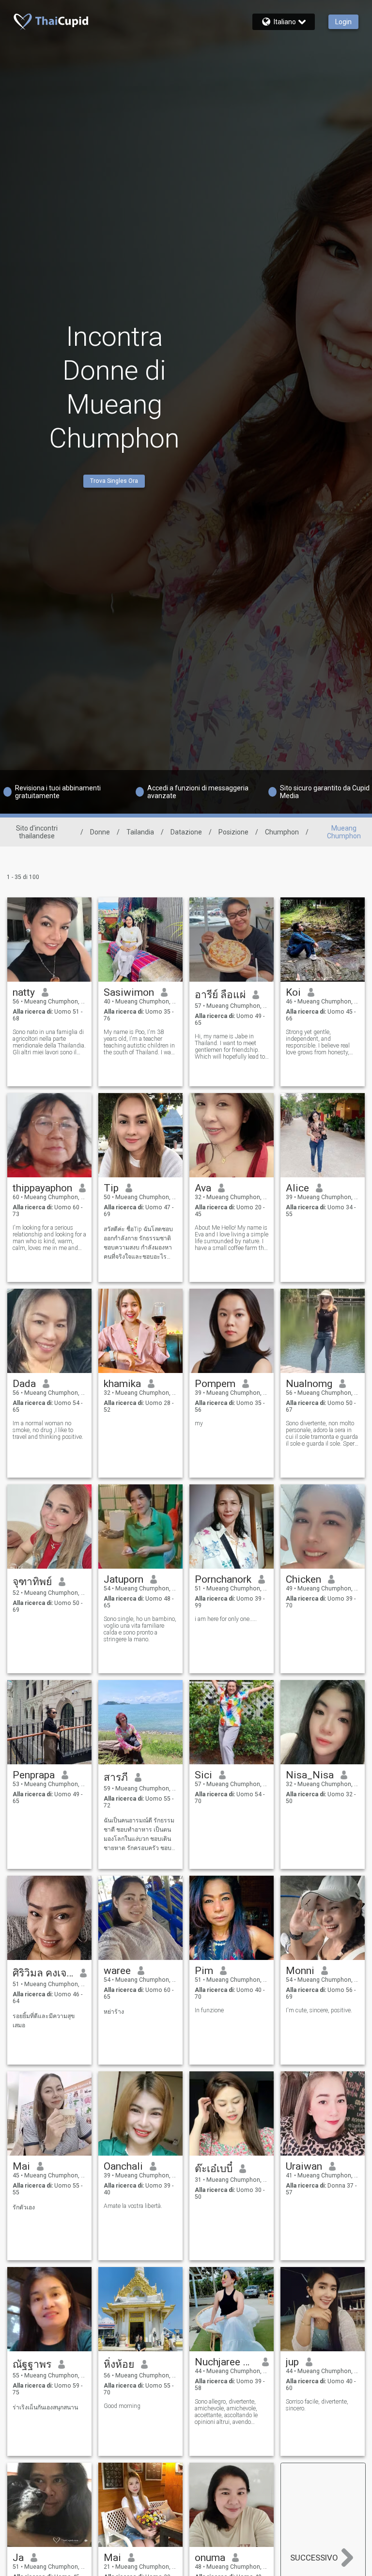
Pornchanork (223, 1579)
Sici (203, 1775)
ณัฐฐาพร (32, 2364)
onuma (210, 2558)
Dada (24, 1384)
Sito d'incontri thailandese (37, 832)
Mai (21, 2166)
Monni (300, 1971)
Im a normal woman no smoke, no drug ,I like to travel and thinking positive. (48, 1430)
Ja (18, 2558)
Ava (203, 1188)
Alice (297, 1188)
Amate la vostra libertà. (133, 2206)
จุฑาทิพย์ (32, 1582)
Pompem (215, 1384)
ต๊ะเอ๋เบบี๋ (214, 2169)
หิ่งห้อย (119, 2364)
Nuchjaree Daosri (225, 2362)
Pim (204, 1971)
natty (24, 992)
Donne (100, 832)
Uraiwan (304, 2166)
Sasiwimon (129, 992)
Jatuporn (124, 1579)
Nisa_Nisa (310, 1775)
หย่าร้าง (114, 2012)
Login (343, 22)
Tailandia (140, 832)
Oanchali (123, 2166)
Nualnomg (309, 1384)
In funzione (209, 2010)
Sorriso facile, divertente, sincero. (317, 2405)
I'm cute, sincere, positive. (319, 2010)
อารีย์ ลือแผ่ (220, 995)
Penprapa (34, 1775)
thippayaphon (42, 1188)
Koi (293, 992)
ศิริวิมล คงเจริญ (43, 1973)
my (199, 1423)
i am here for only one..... (226, 1619)
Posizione (233, 832)
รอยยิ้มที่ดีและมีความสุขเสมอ (44, 2021)
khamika (122, 1384)
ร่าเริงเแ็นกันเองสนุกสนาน (45, 2407)
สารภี (116, 1777)
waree (117, 1971)
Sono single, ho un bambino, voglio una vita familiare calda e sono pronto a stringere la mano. (140, 1629)
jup (292, 2362)
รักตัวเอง (24, 2207)
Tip (111, 1188)
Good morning (122, 2406)
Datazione (186, 832)
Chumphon (282, 832)
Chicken (303, 1579)
